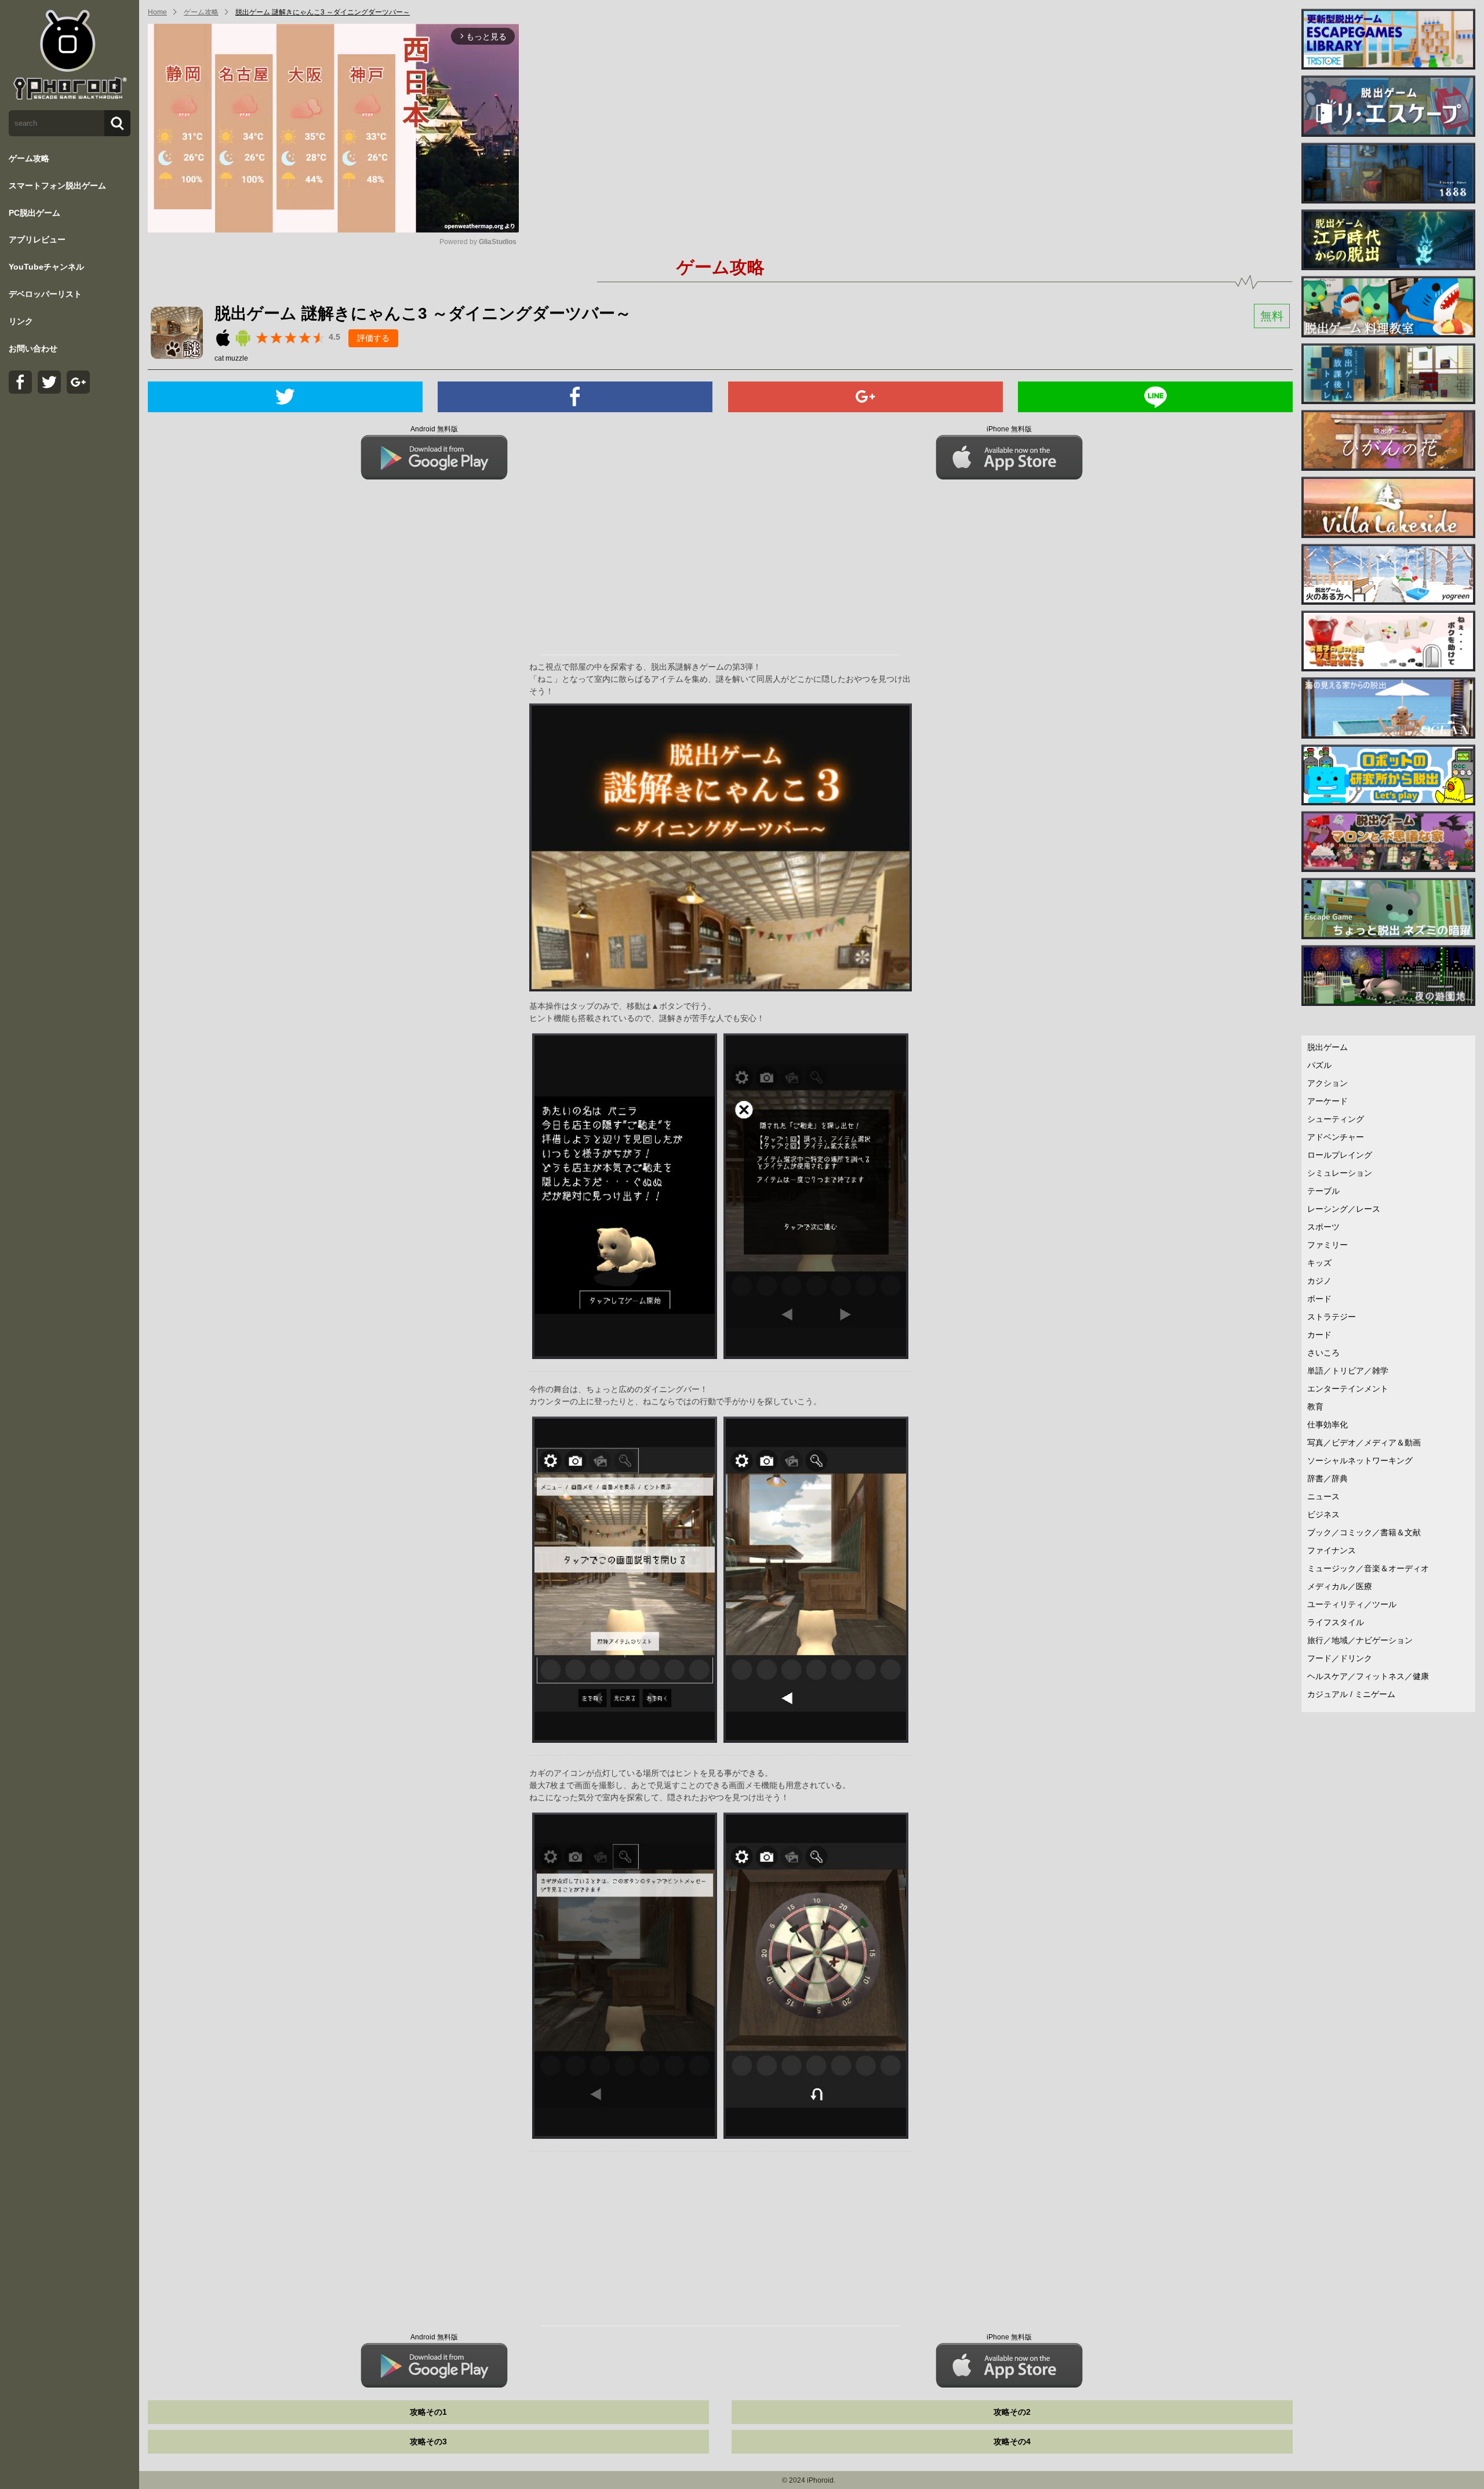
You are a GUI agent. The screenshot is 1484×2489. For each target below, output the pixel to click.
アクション (1327, 1083)
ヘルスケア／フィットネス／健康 (1368, 1676)
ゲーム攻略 (29, 158)
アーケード (1327, 1101)
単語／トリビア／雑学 (1348, 1371)
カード (1319, 1335)
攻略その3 (428, 2441)
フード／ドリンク (1340, 1658)
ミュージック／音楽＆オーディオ (1368, 1568)
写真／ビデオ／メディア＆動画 (1364, 1442)
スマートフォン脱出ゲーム (57, 186)
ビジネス (1323, 1514)
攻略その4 (1012, 2441)
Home (157, 12)
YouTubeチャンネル (46, 267)
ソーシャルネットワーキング (1360, 1460)
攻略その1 (428, 2412)
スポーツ (1323, 1227)
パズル (1319, 1065)
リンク (21, 321)
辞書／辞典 (1327, 1478)
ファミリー (1327, 1245)
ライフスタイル (1336, 1622)
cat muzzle (231, 358)
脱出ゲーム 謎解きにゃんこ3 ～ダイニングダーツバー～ (323, 12)
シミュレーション (1340, 1173)
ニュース (1323, 1496)
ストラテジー (1332, 1317)
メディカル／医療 (1340, 1586)
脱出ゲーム (1327, 1047)
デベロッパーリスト (45, 294)
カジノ (1319, 1281)
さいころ (1323, 1353)
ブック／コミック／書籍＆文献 (1364, 1532)
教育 (1315, 1407)
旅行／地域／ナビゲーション (1360, 1640)
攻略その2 (1012, 2412)
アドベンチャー (1336, 1137)
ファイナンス (1332, 1550)
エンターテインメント (1348, 1389)
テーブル (1323, 1191)
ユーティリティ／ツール (1352, 1604)
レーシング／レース (1344, 1209)
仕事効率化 (1327, 1425)
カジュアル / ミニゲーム (1351, 1694)
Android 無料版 (434, 429)
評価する (373, 338)
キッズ (1319, 1263)
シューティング (1336, 1119)
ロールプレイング (1340, 1155)
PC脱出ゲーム (34, 213)
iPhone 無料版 (1009, 429)
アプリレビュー (37, 239)
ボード (1319, 1299)
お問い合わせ (33, 348)
